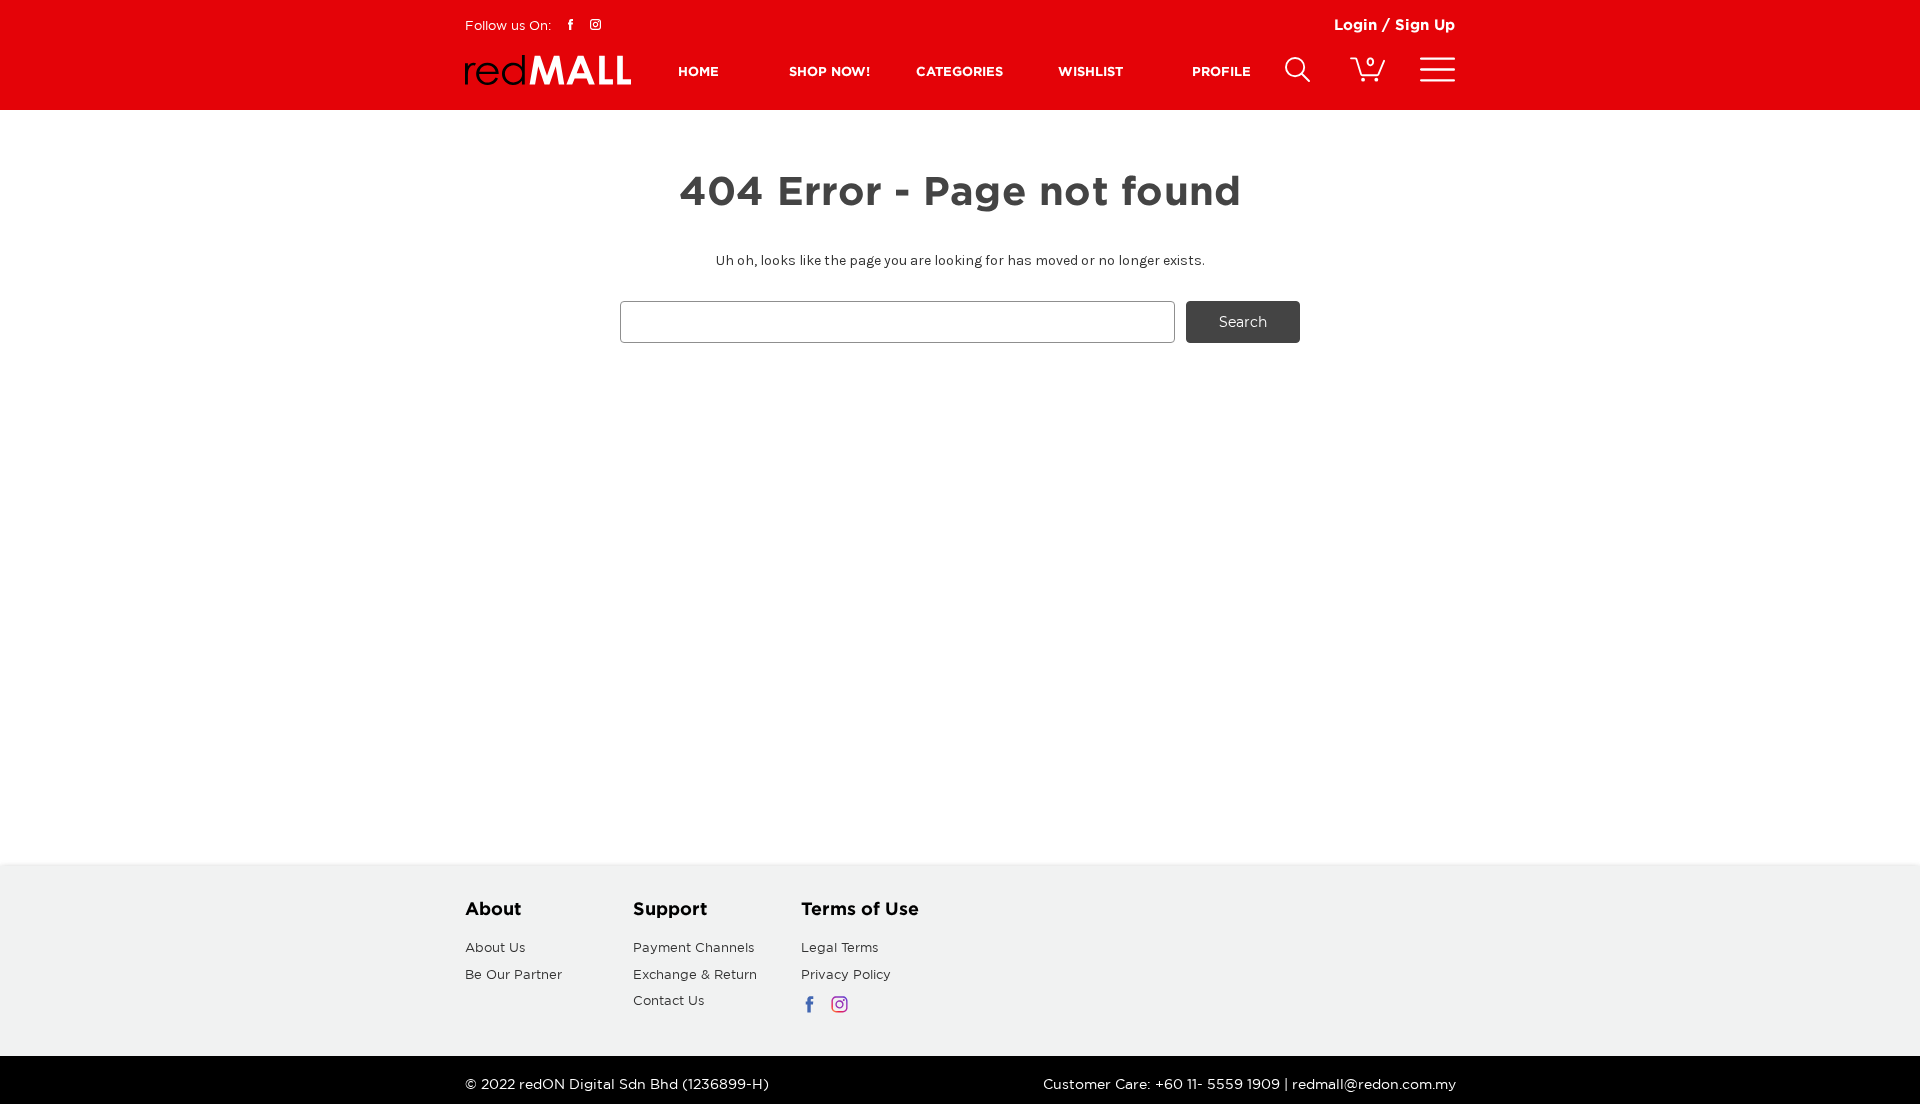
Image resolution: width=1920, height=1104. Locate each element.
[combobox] (897, 322)
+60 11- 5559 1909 (1219, 1083)
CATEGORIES (959, 71)
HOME (698, 71)
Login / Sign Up (1394, 24)
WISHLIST (1090, 71)
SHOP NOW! (829, 71)
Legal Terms (839, 947)
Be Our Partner (513, 974)
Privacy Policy (846, 974)
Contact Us (668, 1000)
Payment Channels (693, 947)
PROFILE (1221, 71)
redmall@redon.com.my (1374, 1083)
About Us (495, 947)
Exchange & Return (695, 974)
